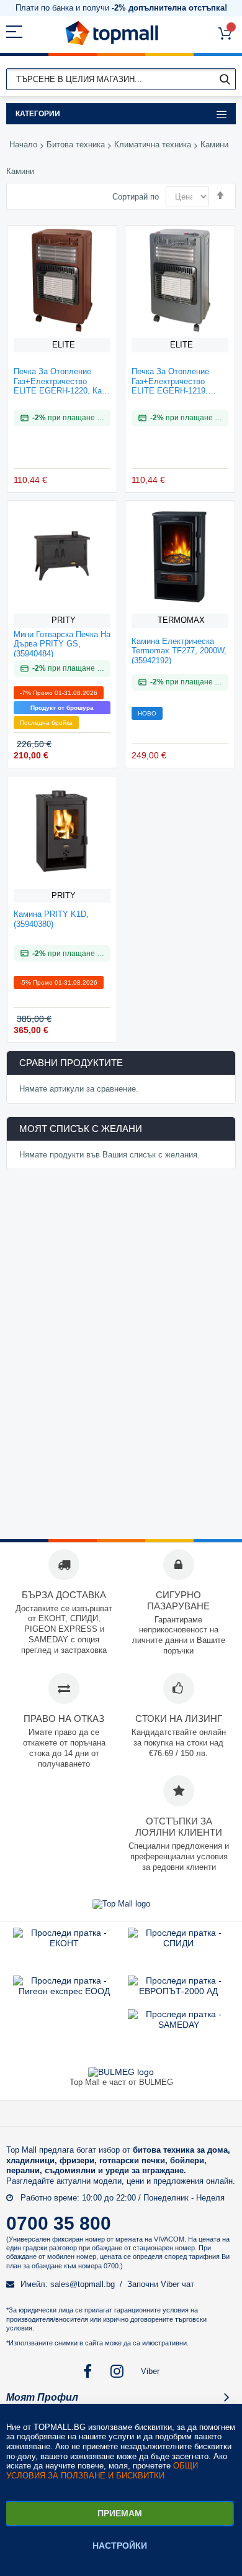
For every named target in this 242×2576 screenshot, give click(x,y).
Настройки (120, 2546)
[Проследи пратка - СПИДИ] (178, 1943)
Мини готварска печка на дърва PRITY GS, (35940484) (62, 643)
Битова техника (76, 145)
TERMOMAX (181, 620)
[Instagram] (118, 2371)
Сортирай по (136, 197)
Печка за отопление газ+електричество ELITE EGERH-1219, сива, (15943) (170, 380)
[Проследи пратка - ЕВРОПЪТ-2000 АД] (178, 1991)
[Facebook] (88, 2371)
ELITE (64, 345)
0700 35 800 (59, 2223)
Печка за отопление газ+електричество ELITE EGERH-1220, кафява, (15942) (59, 380)
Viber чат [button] (177, 2284)
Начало (23, 145)
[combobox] (121, 79)
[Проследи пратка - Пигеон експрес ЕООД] (64, 1991)
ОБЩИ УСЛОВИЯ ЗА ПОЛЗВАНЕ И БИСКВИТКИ (102, 2471)
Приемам (120, 2513)
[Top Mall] (112, 33)
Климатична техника (153, 145)
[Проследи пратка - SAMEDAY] (179, 2025)
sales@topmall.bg (83, 2284)
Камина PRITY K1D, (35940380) (51, 919)
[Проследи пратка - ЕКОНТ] (64, 1943)
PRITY (64, 620)
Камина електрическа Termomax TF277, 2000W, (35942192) (179, 650)
